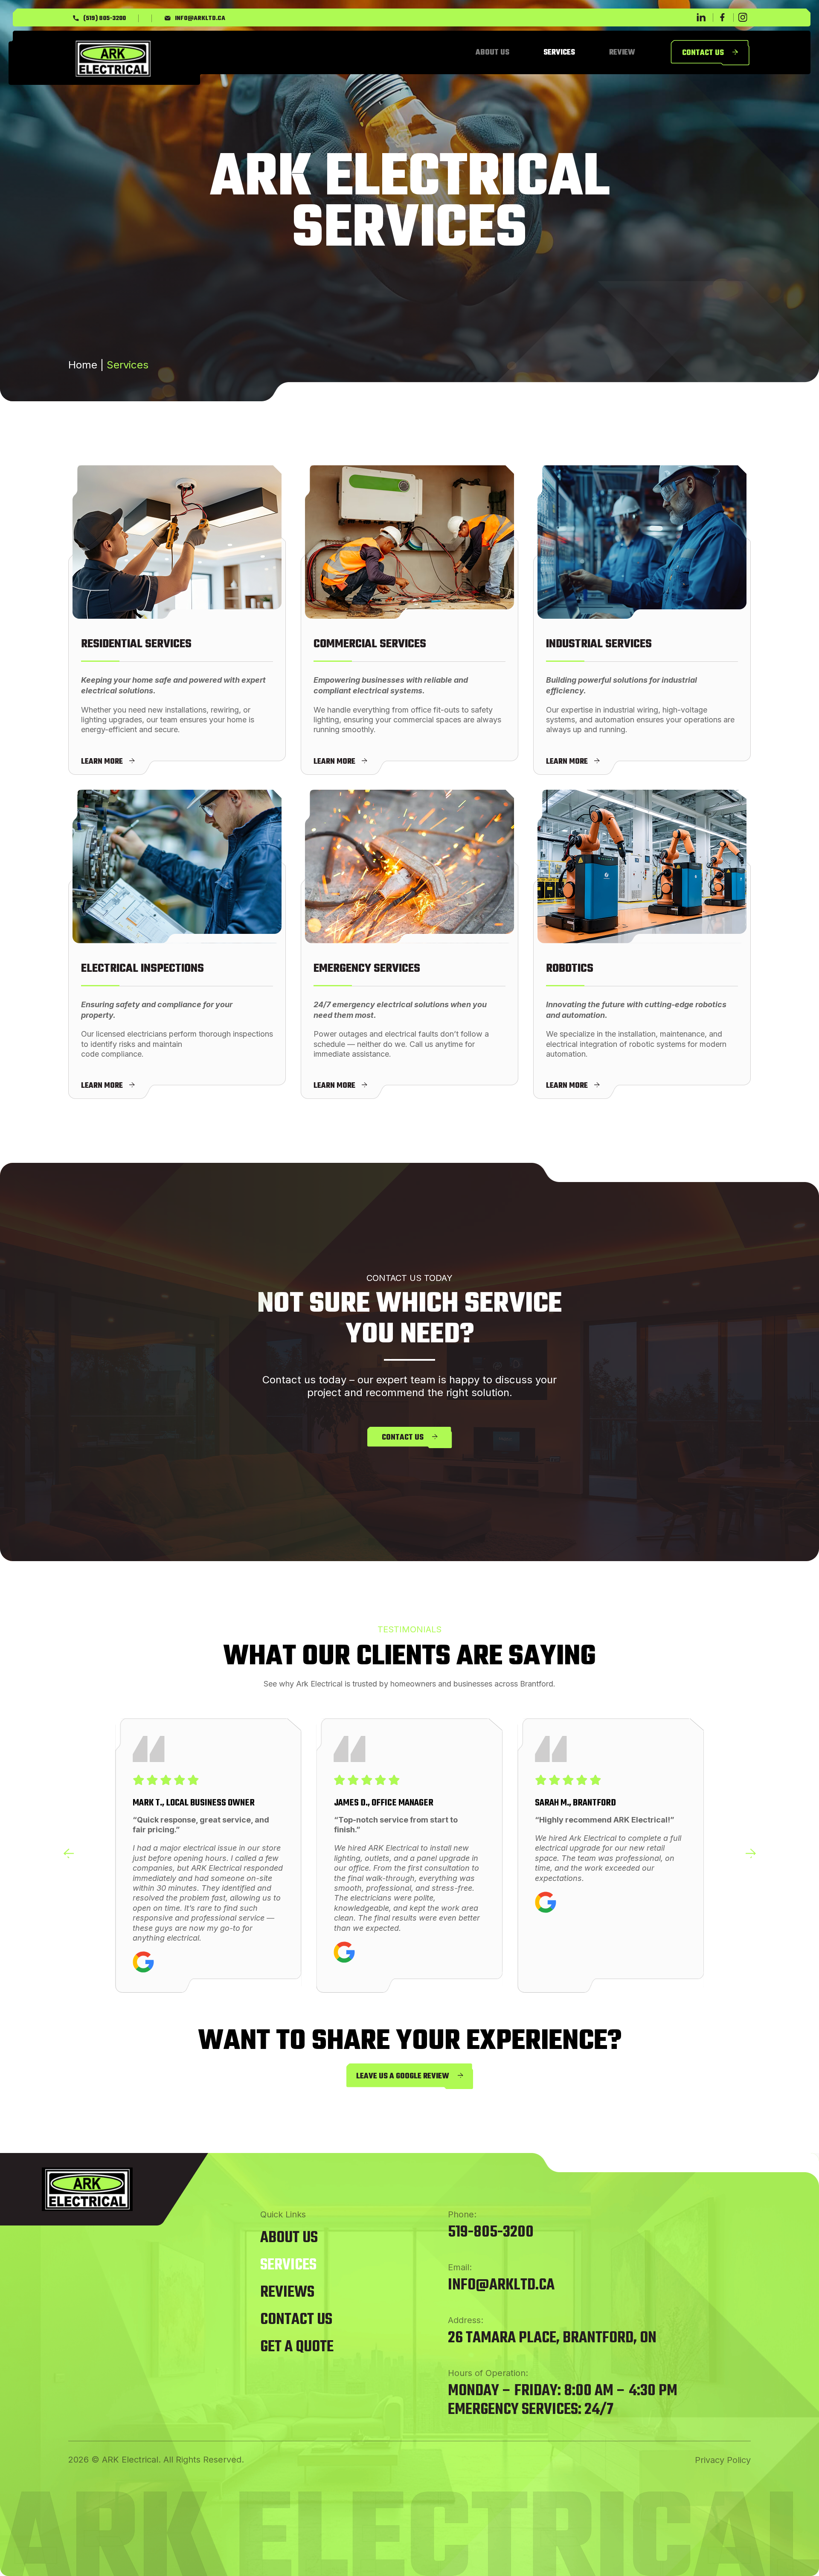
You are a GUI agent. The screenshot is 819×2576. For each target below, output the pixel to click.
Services (559, 53)
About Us (492, 53)
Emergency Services (367, 969)
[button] (68, 1854)
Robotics (570, 969)
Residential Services (136, 644)
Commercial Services (370, 644)
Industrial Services (599, 644)
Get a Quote (297, 2347)
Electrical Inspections (142, 969)
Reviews (287, 2293)
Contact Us (296, 2320)
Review (622, 53)
